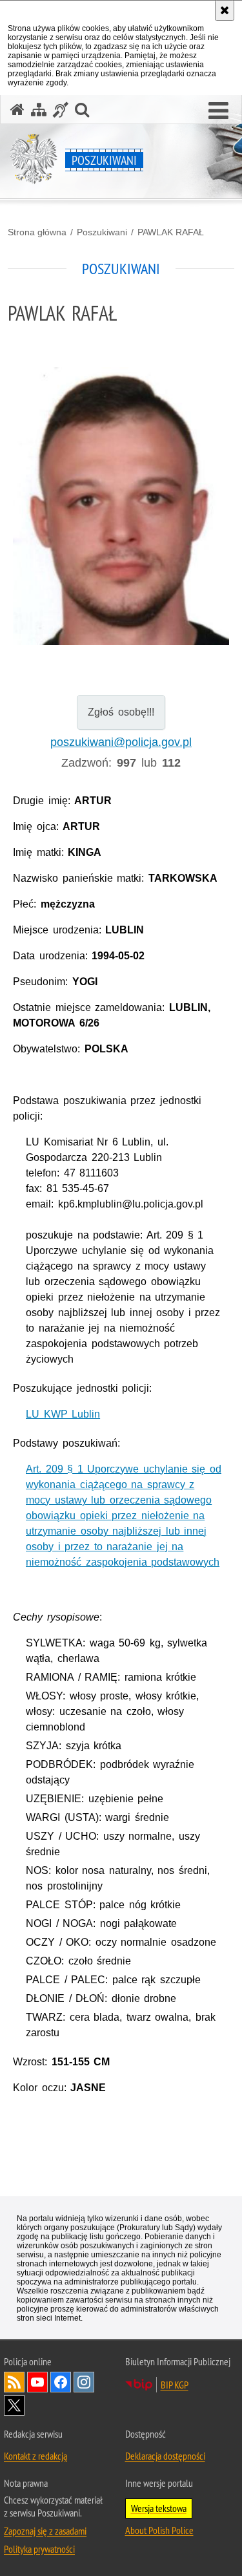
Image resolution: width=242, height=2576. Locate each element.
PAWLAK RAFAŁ (171, 232)
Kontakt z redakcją (35, 2456)
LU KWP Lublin (63, 1414)
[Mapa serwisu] (39, 110)
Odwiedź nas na (37, 2382)
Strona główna (37, 232)
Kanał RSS (14, 2382)
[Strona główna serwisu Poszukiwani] (17, 110)
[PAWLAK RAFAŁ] (121, 506)
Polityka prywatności (39, 2549)
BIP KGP (175, 2385)
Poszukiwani (102, 232)
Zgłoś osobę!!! (121, 712)
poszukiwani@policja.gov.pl (121, 742)
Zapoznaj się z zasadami (45, 2531)
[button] (218, 111)
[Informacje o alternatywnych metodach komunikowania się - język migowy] (61, 110)
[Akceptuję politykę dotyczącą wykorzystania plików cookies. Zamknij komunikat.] (225, 10)
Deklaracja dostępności (165, 2456)
